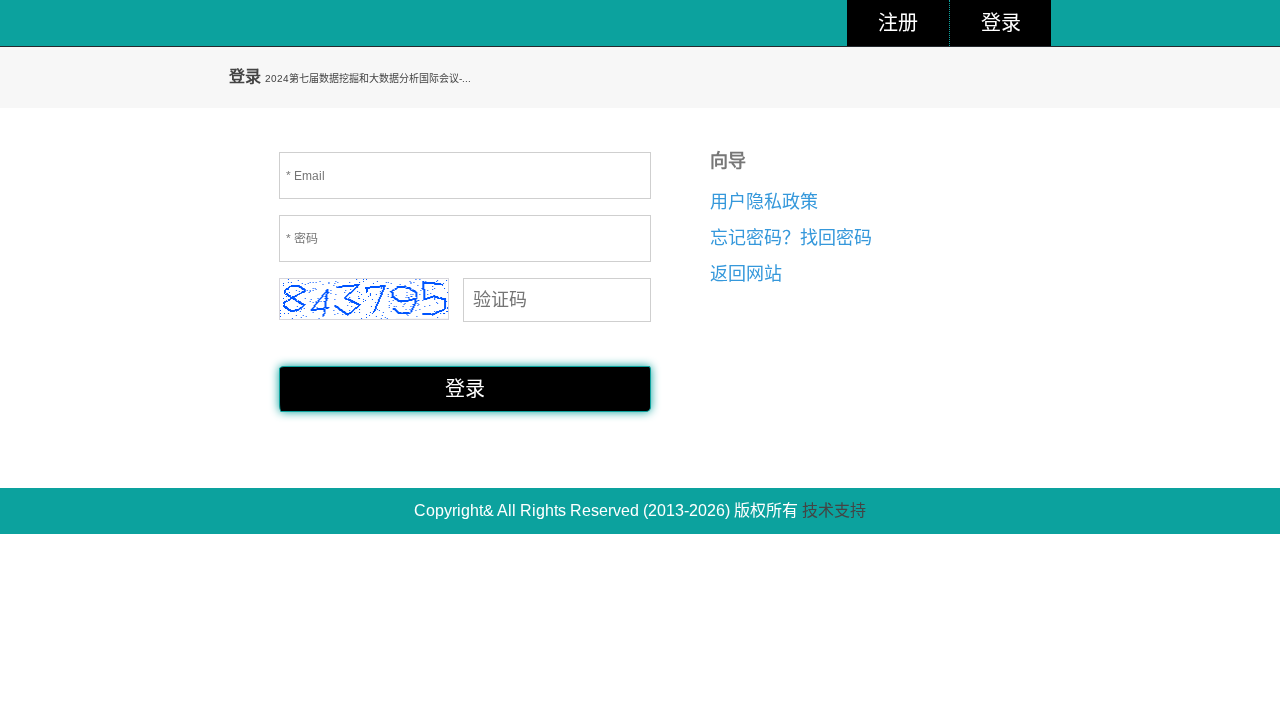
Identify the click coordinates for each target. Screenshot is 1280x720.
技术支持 (834, 510)
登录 (1001, 23)
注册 (898, 23)
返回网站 (746, 274)
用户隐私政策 (764, 202)
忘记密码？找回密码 (791, 238)
